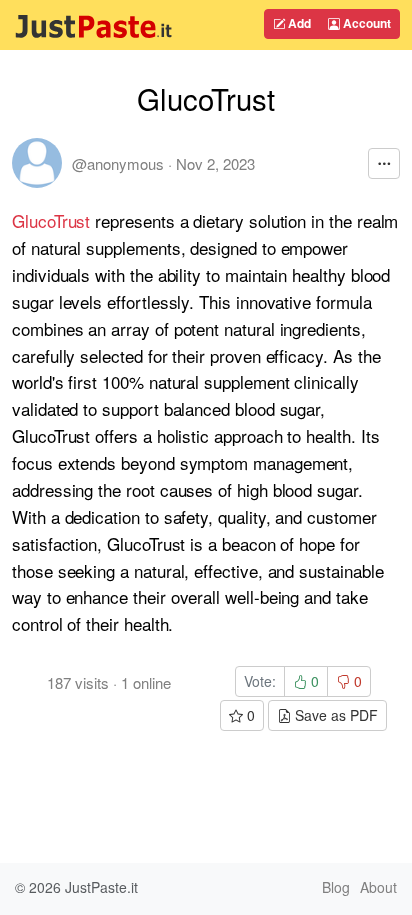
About (378, 887)
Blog (336, 887)
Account (365, 23)
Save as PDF (334, 715)
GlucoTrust (51, 220)
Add (298, 23)
